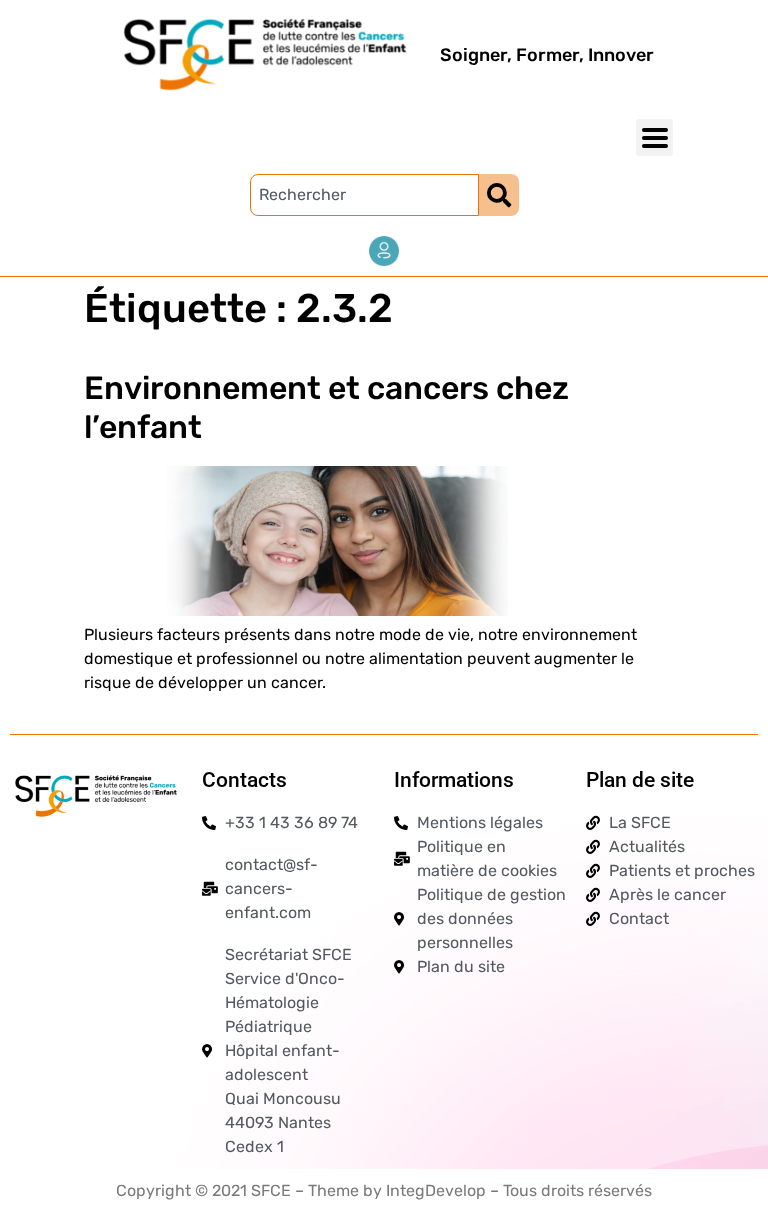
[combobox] (364, 195)
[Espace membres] (384, 251)
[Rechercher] (499, 195)
